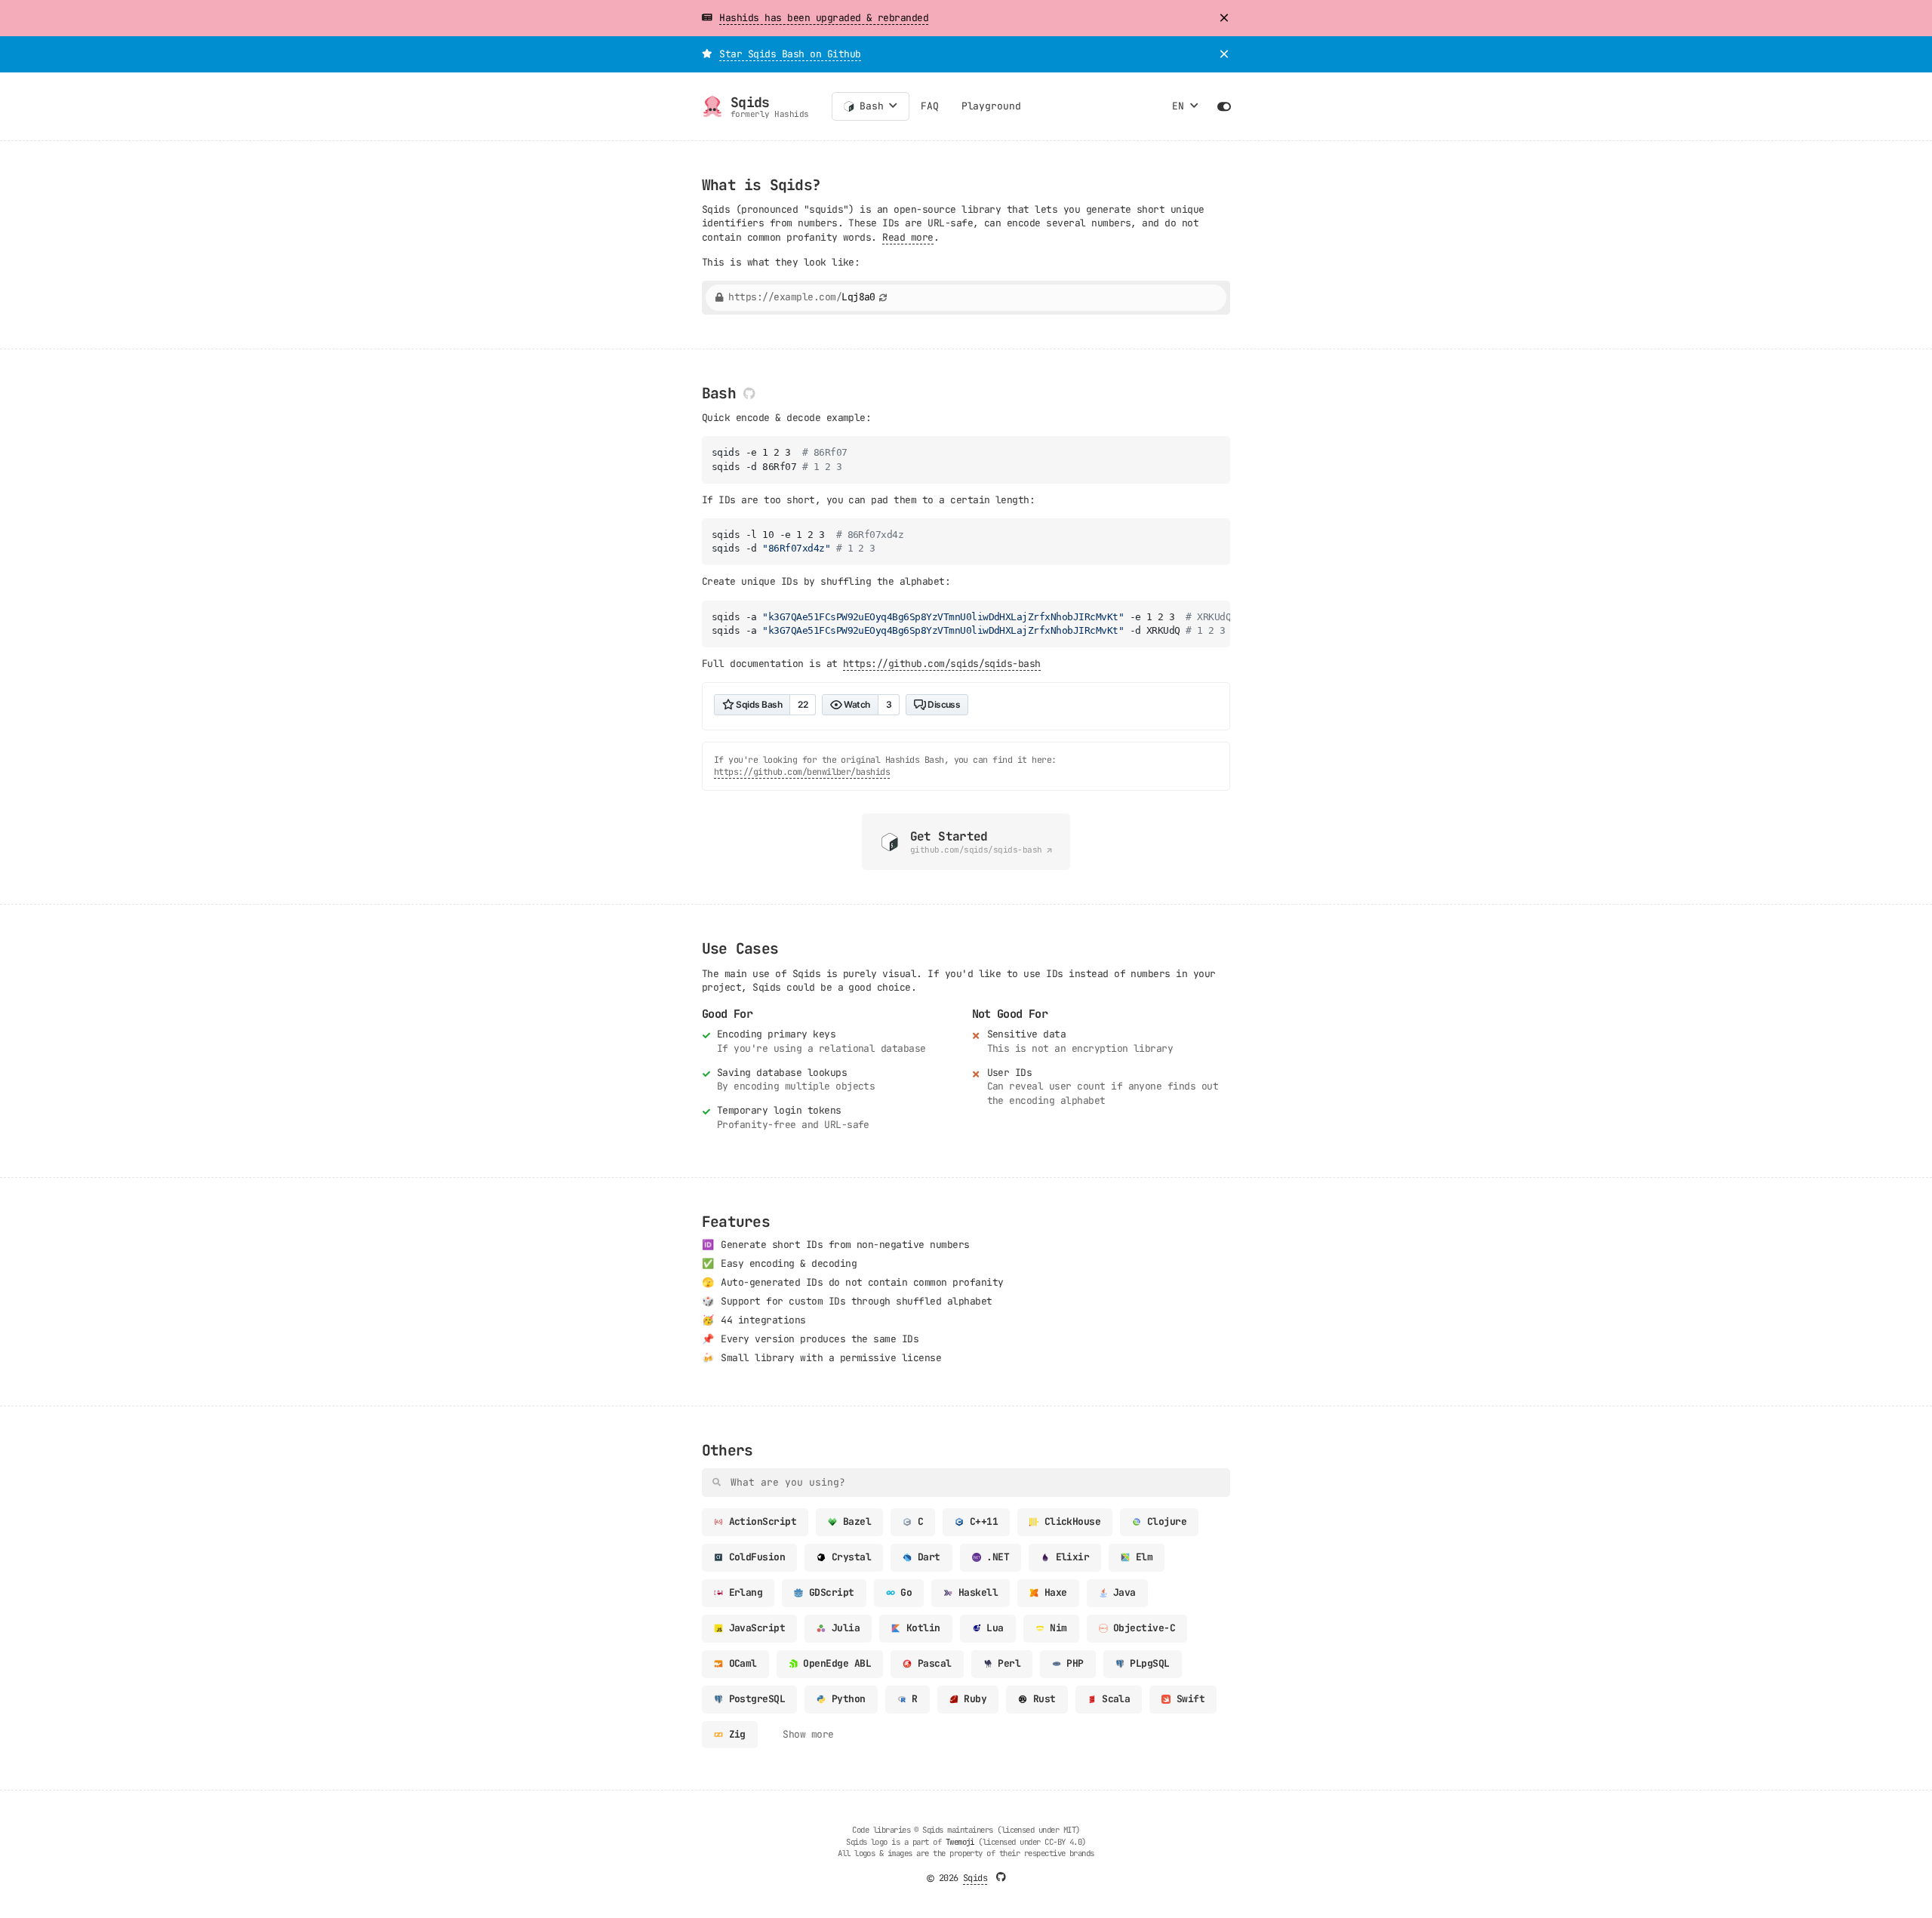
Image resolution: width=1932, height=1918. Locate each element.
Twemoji (960, 1842)
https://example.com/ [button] (802, 298)
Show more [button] (808, 1734)
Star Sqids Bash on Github (790, 54)
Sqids (975, 1878)
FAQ (930, 106)
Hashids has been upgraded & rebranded (824, 18)
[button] (707, 18)
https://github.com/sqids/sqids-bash (942, 664)
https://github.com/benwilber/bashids (802, 772)
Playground (991, 106)
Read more (908, 237)
